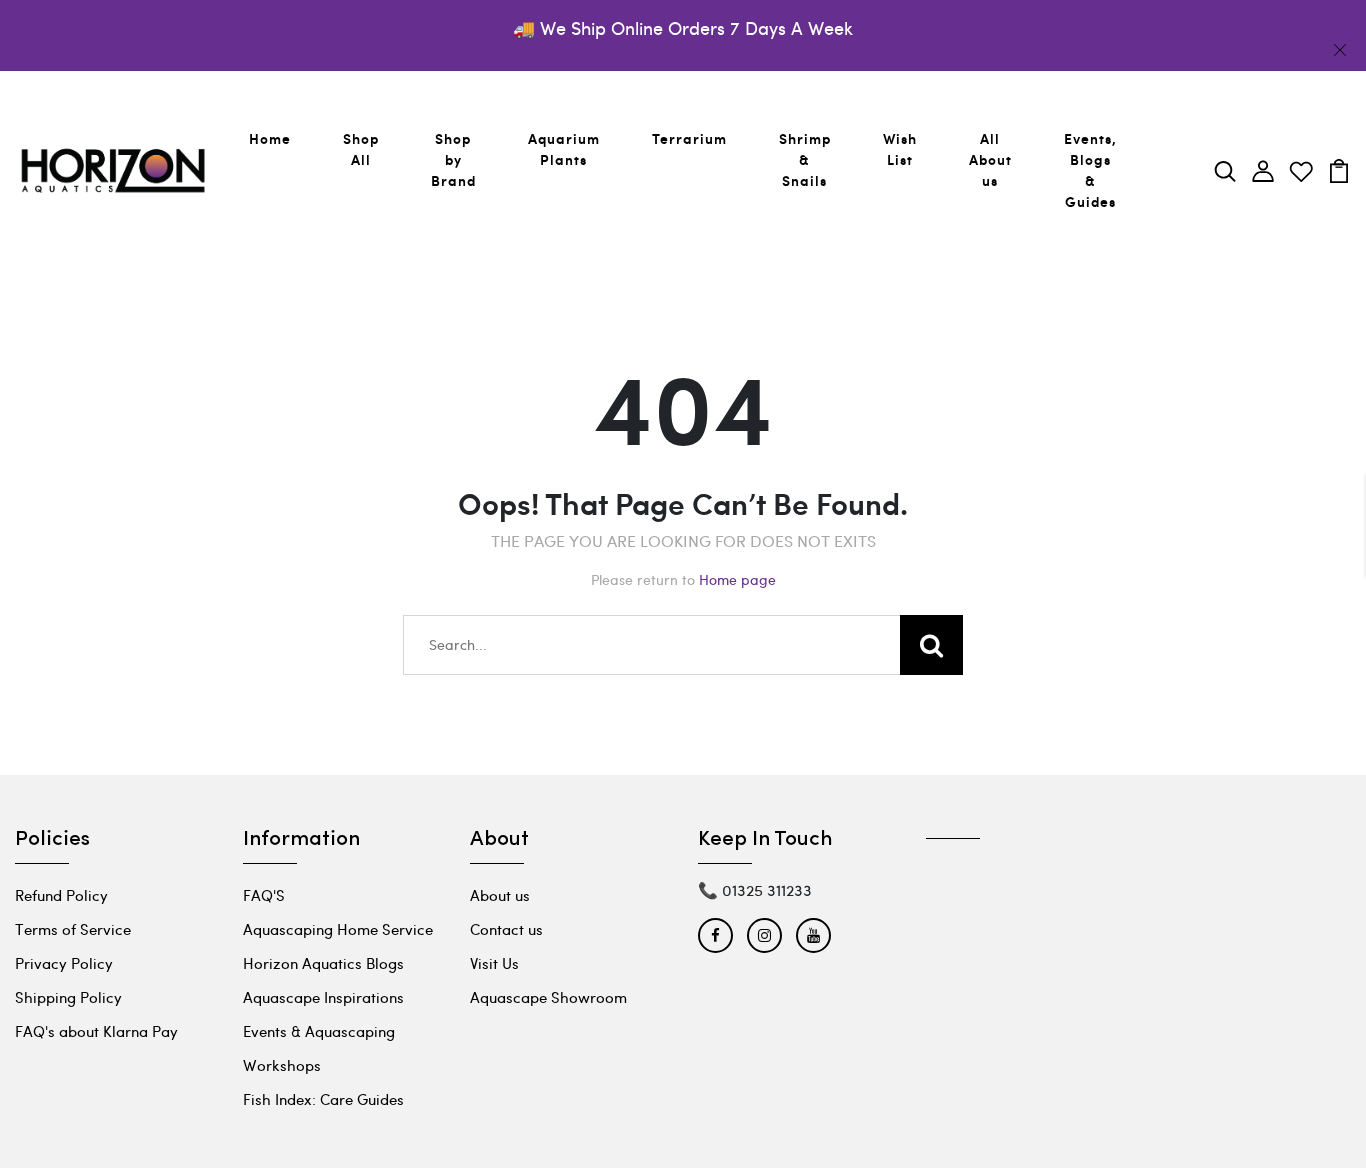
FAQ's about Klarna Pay (96, 1031)
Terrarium (689, 138)
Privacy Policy (64, 963)
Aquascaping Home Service (338, 929)
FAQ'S (264, 895)
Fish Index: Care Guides (323, 1099)
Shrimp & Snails (805, 159)
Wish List (900, 149)
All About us (990, 159)
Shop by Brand (453, 159)
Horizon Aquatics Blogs (323, 963)
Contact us (506, 929)
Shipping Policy (68, 997)
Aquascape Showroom (548, 997)
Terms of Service (73, 929)
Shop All (361, 149)
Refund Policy (61, 895)
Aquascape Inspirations (323, 997)
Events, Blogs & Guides (1090, 170)
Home (270, 138)
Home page (737, 579)
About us (500, 895)
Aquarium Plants (564, 149)
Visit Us (494, 963)
